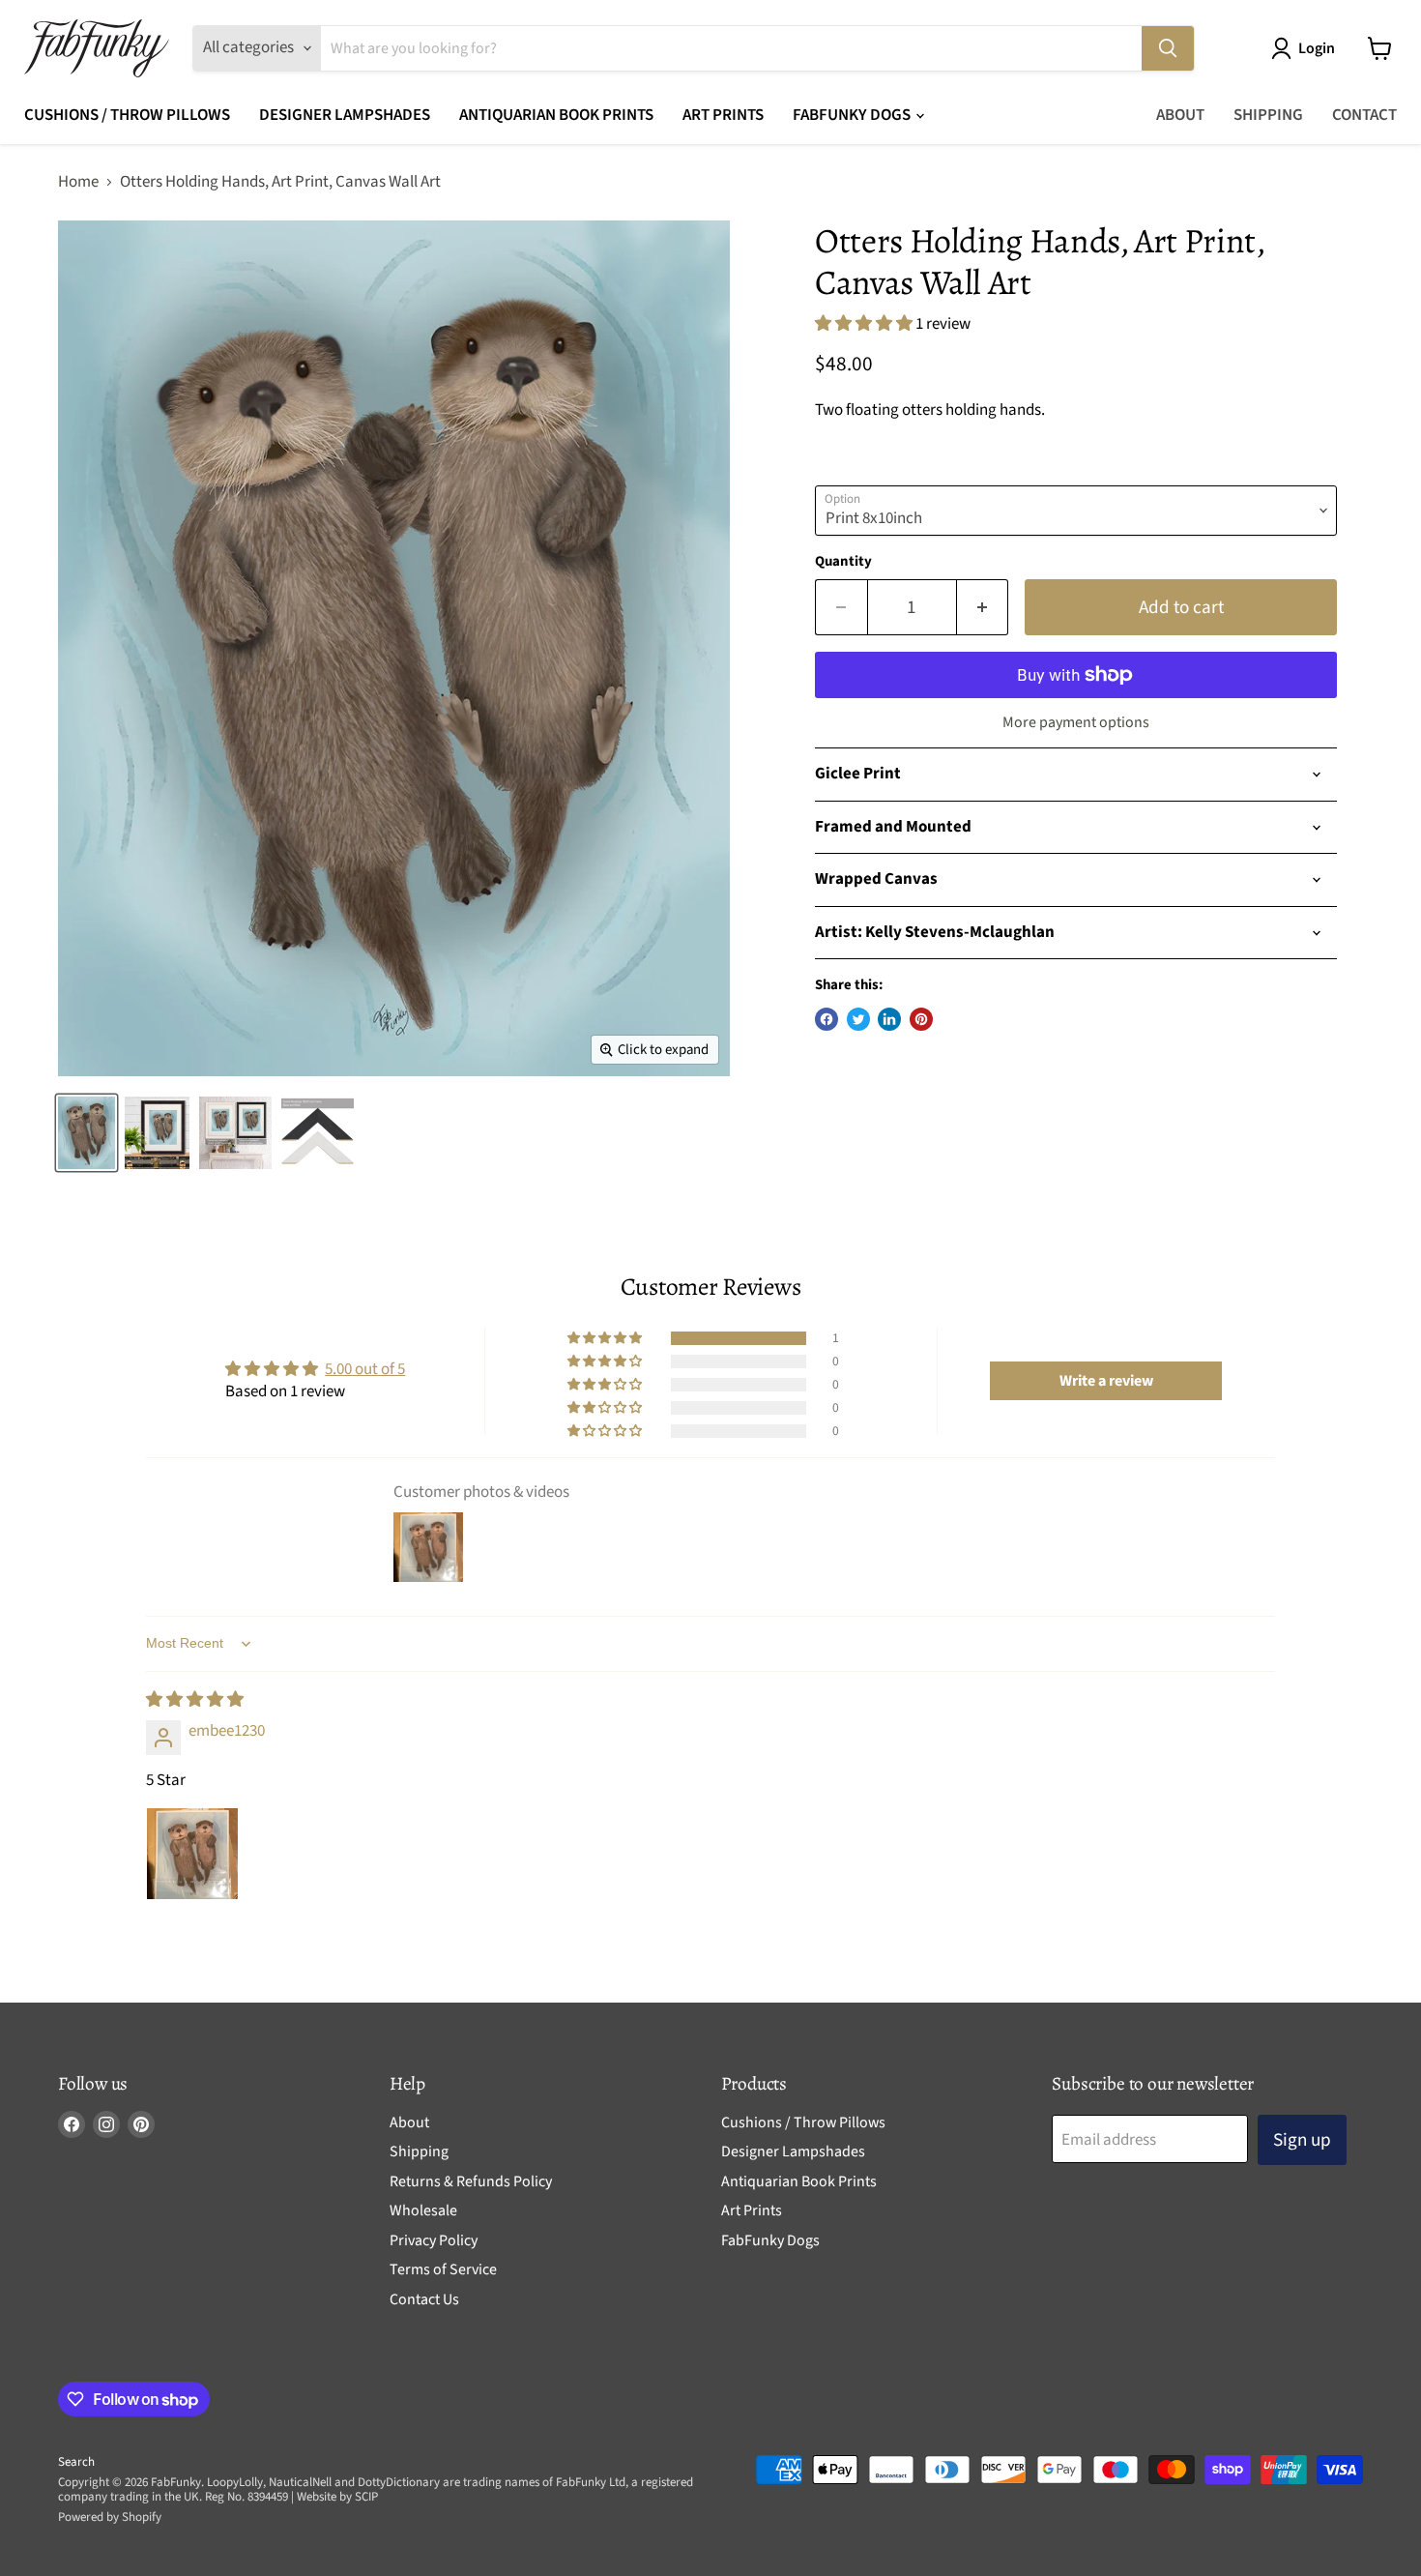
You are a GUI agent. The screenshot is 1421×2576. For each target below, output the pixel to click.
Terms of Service (443, 2269)
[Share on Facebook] (826, 1019)
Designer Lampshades (345, 115)
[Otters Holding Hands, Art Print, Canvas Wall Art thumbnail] (318, 1133)
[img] (195, 1700)
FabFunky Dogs (853, 115)
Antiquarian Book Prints (556, 115)
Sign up (1302, 2140)
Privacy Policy (434, 2240)
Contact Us (424, 2299)
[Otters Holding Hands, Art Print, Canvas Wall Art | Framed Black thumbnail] (235, 1133)
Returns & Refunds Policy (471, 2181)
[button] (865, 324)
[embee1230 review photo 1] (192, 1854)
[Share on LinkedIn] (889, 1019)
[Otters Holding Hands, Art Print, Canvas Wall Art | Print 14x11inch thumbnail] (157, 1133)
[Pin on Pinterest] (921, 1019)
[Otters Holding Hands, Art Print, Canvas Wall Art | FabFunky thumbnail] (87, 1133)
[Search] (1168, 48)
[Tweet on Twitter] (858, 1019)
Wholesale (423, 2210)
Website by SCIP (337, 2497)
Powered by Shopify (110, 2517)
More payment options (1076, 722)
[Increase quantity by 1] (983, 607)
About (1180, 115)
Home (78, 183)
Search (76, 2462)
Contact (1364, 115)
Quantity (843, 561)
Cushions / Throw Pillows (127, 115)
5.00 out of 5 (365, 1369)
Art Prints (723, 115)
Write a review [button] (1106, 1381)
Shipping (1268, 115)
